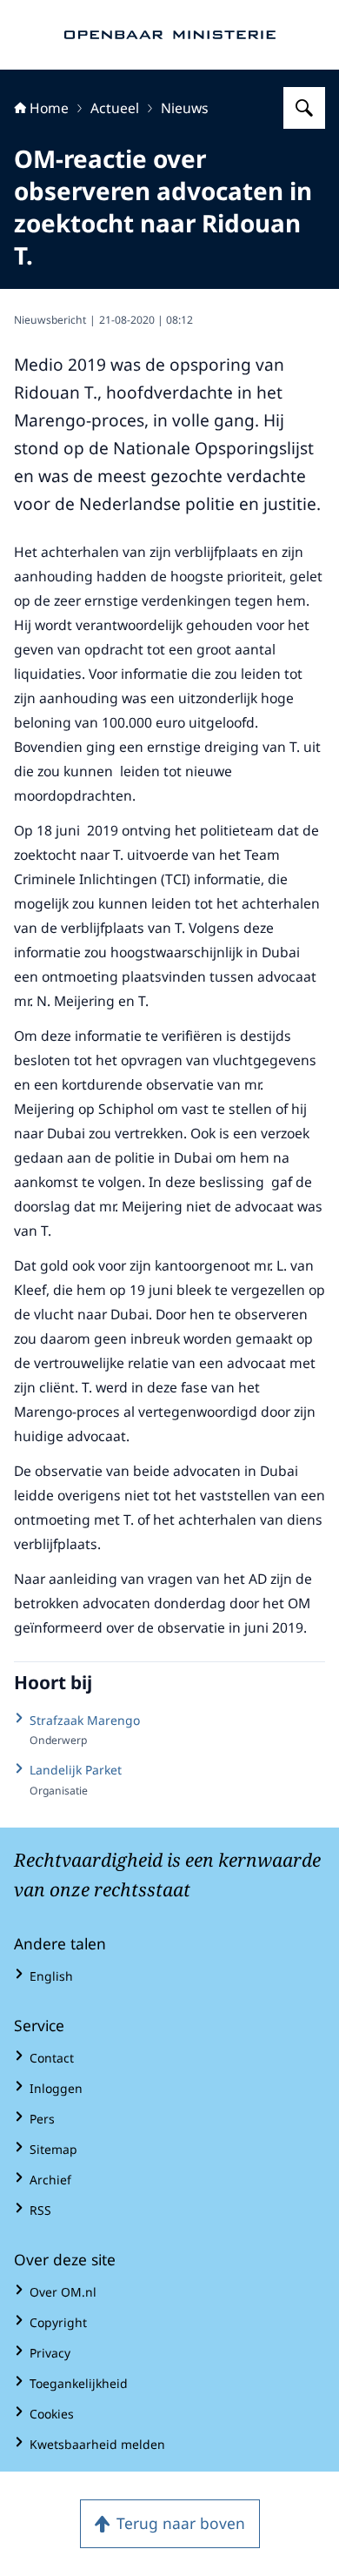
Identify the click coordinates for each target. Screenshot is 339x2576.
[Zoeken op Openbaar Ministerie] (304, 108)
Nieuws (185, 108)
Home (49, 108)
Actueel (115, 108)
